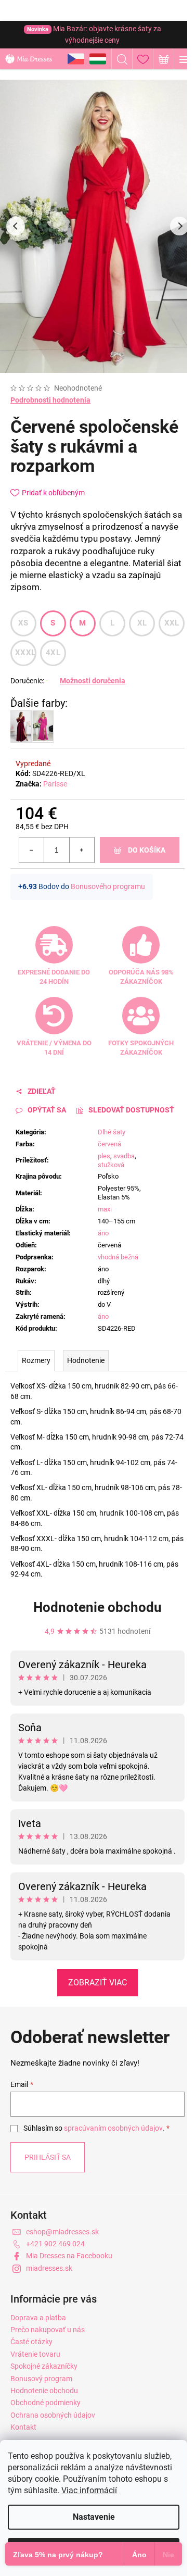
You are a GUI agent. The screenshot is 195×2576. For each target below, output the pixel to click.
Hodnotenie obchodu (97, 1607)
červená (109, 1144)
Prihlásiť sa (48, 2157)
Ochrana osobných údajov (53, 2415)
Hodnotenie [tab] (86, 1360)
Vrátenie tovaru (35, 2354)
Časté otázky (31, 2342)
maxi (105, 1209)
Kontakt (23, 2427)
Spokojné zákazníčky (44, 2366)
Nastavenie (94, 2517)
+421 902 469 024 (55, 2244)
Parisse (55, 784)
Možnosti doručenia (93, 681)
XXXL (25, 653)
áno (103, 1233)
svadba (124, 1156)
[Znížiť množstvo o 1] (32, 850)
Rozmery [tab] (36, 1360)
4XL (53, 653)
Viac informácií (89, 2490)
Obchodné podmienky (45, 2403)
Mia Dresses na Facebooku (69, 2256)
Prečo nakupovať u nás (48, 2330)
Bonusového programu (108, 886)
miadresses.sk (49, 2268)
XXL (172, 623)
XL (142, 623)
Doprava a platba (38, 2318)
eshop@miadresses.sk (62, 2232)
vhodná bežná (118, 1257)
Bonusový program (41, 2379)
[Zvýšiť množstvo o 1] (82, 850)
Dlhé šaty (112, 1132)
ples (104, 1156)
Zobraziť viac (97, 1983)
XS (23, 623)
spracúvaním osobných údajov (113, 2128)
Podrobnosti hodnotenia (50, 400)
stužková (111, 1165)
